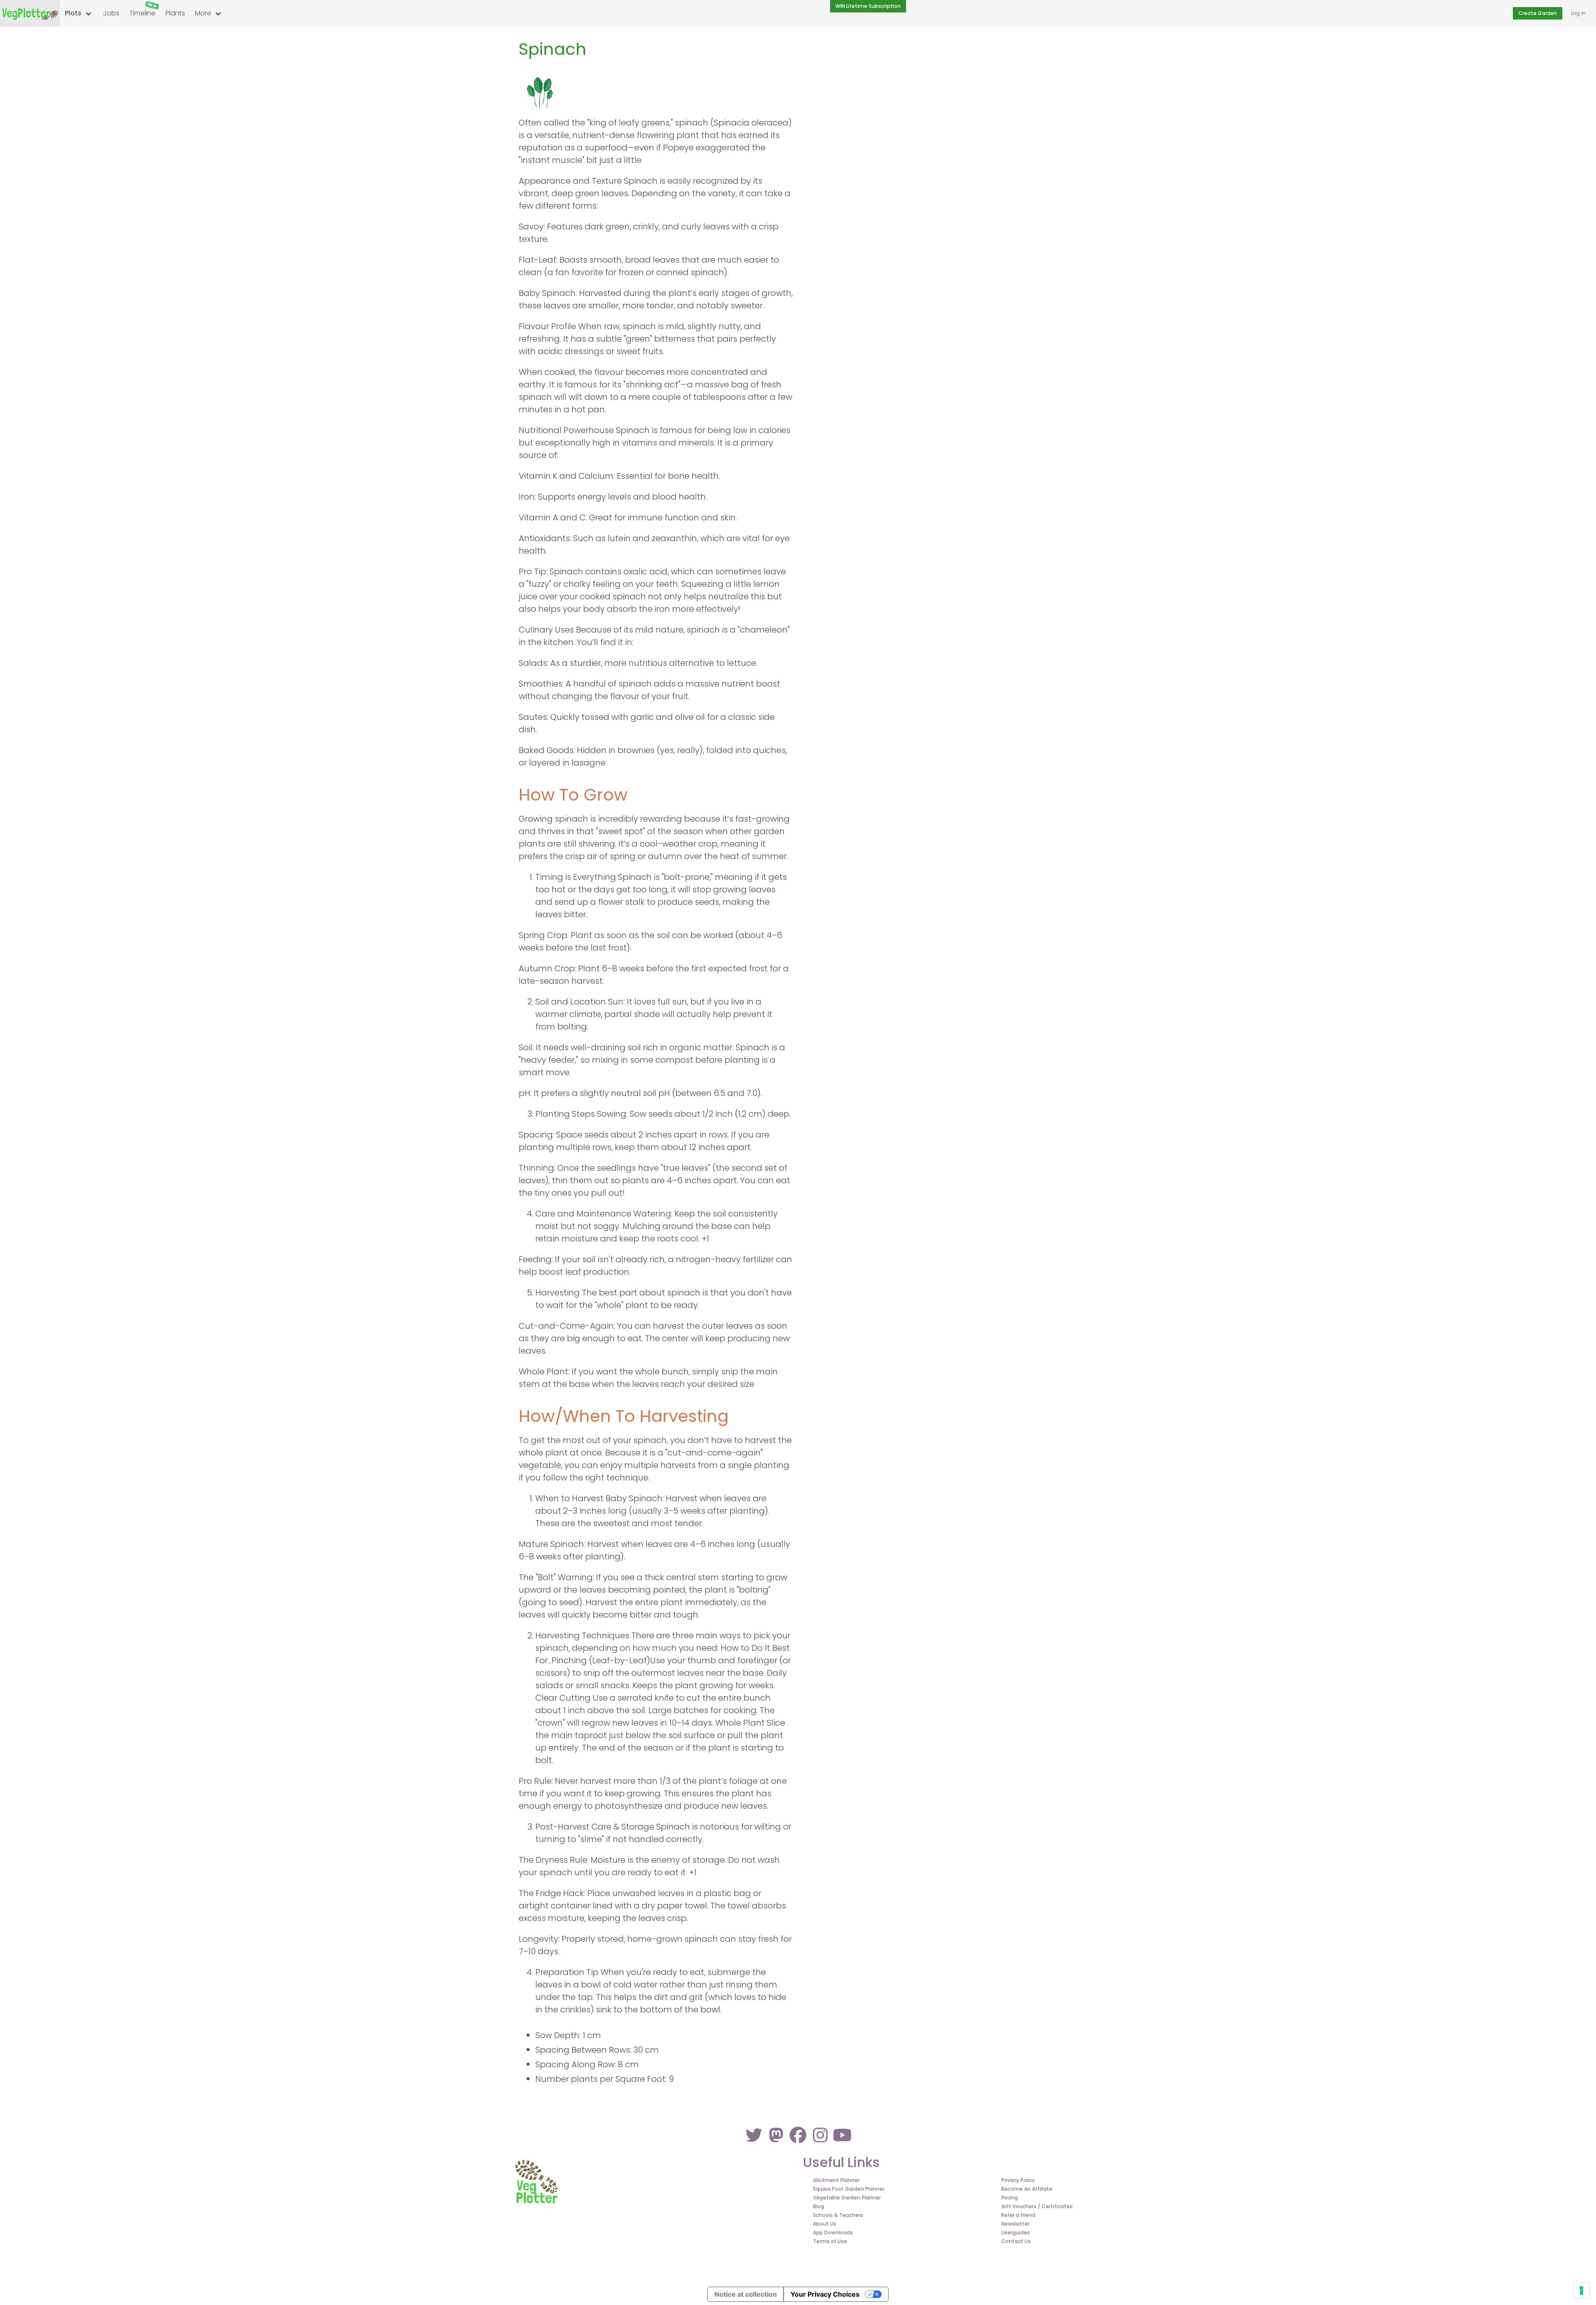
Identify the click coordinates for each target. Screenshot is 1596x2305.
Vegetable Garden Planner (847, 2198)
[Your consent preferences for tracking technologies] (1581, 2290)
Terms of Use (830, 2241)
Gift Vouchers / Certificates (1037, 2206)
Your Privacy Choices (825, 2294)
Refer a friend (1018, 2215)
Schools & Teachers (838, 2215)
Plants (175, 13)
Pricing (1010, 2198)
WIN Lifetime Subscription (868, 6)
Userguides (1016, 2232)
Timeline (143, 10)
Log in (1578, 13)
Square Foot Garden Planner (849, 2189)
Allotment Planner (836, 2180)
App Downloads (833, 2232)
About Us (825, 2224)
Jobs (111, 13)
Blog (819, 2206)
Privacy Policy (1018, 2180)
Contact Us (1016, 2241)
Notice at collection (746, 2294)
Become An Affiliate (1027, 2189)
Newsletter (1015, 2224)
